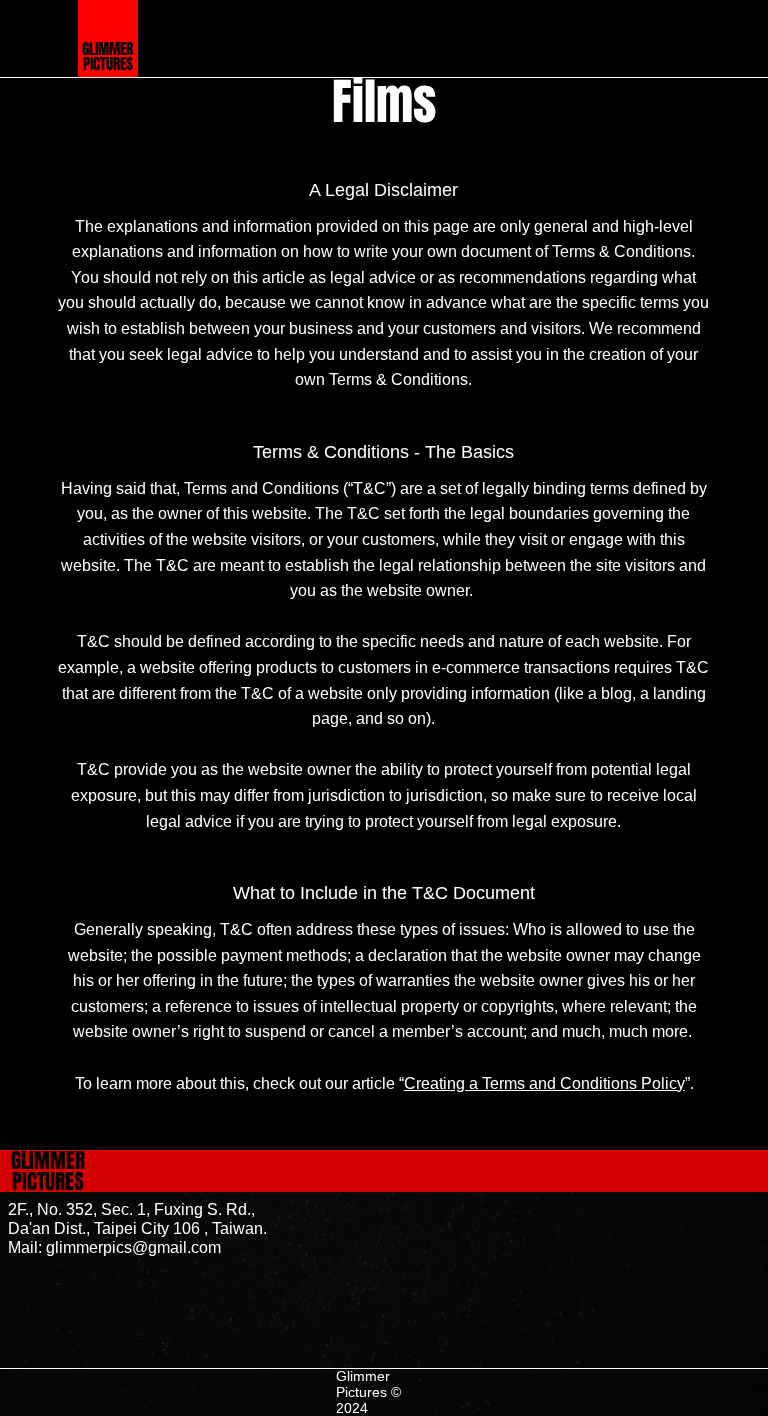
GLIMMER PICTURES (48, 1171)
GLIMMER (107, 49)
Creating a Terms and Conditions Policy (544, 1083)
